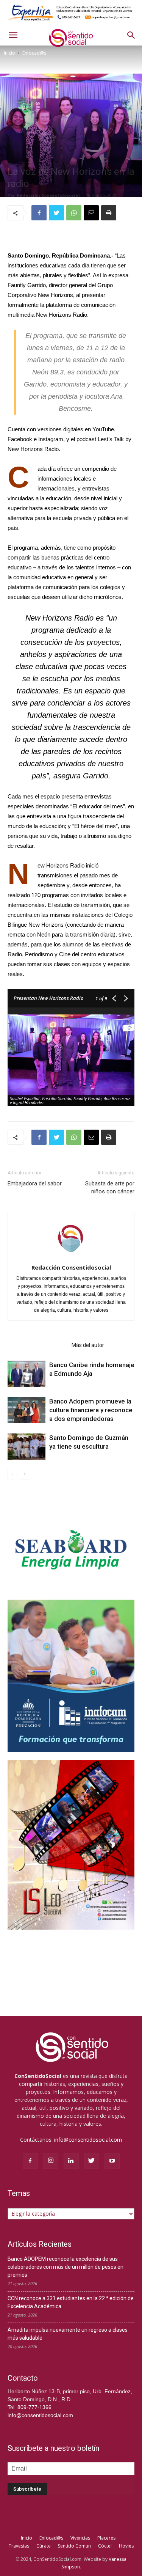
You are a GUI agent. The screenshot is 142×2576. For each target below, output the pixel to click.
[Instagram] (51, 2161)
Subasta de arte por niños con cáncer (110, 1187)
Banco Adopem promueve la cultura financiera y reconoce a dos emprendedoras (91, 1410)
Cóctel (105, 2546)
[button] (131, 35)
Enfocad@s (34, 53)
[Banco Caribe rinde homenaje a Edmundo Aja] (27, 1374)
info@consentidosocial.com (88, 2140)
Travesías (19, 2546)
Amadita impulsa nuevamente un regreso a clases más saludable (68, 2334)
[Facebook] (30, 2161)
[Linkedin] (71, 2161)
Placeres (106, 2538)
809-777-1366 (34, 2407)
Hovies (126, 2546)
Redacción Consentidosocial (48, 195)
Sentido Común (74, 2546)
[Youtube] (112, 2161)
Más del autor (88, 1345)
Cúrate (44, 2546)
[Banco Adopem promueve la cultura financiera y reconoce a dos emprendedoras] (27, 1410)
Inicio (9, 53)
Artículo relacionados (37, 1345)
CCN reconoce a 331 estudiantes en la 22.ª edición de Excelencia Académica (71, 2302)
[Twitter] (92, 2161)
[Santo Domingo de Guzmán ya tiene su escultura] (27, 1447)
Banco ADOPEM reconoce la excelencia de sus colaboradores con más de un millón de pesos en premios (66, 2267)
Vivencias (80, 2538)
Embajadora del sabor (35, 1183)
